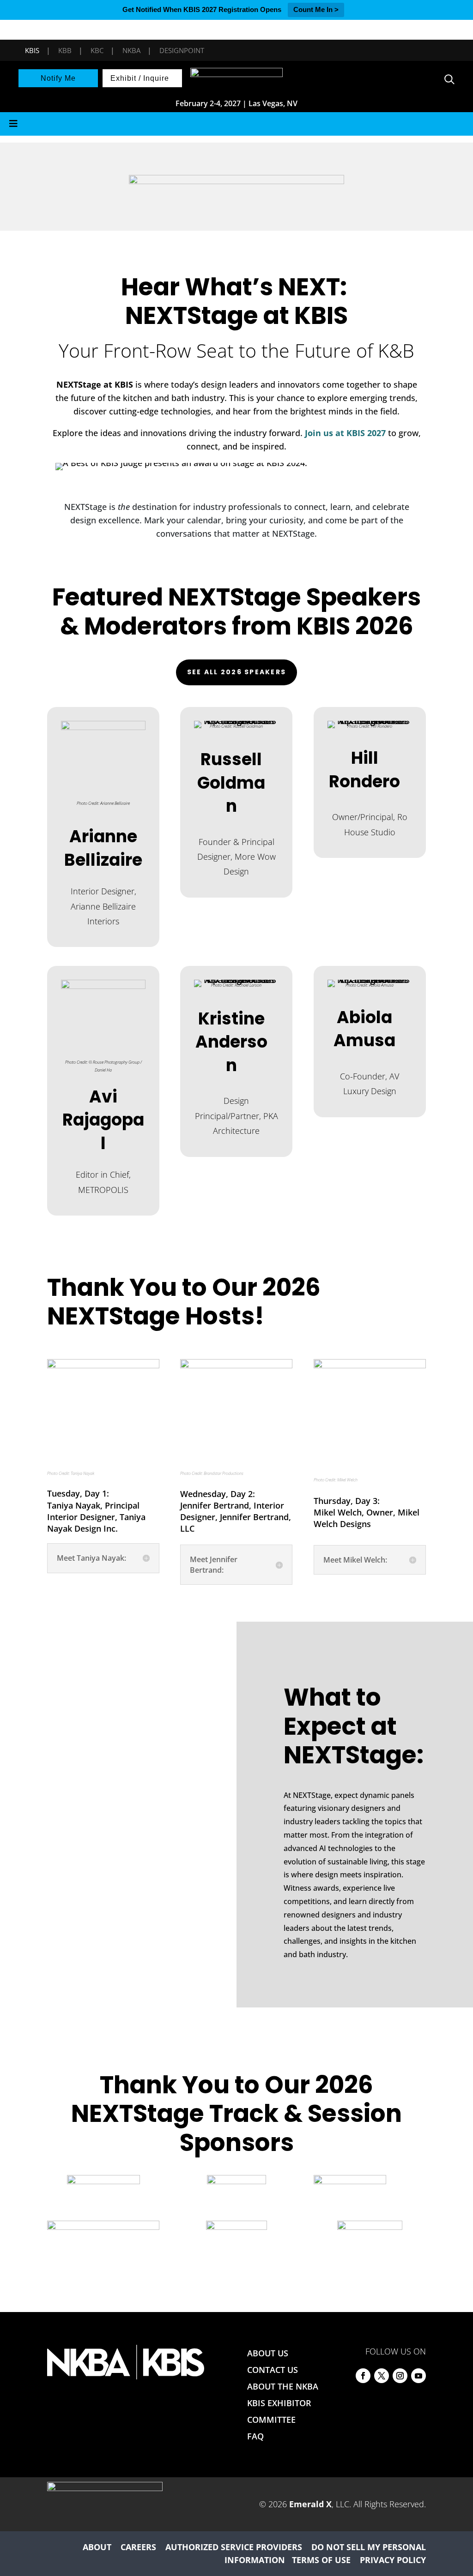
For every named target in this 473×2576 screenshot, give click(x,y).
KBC (97, 50)
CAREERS (138, 2547)
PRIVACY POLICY (393, 2560)
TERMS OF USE (321, 2560)
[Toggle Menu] (236, 124)
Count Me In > (316, 9)
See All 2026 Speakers (236, 672)
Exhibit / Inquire (140, 78)
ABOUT (97, 2547)
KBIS (32, 50)
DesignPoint (182, 50)
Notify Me (58, 78)
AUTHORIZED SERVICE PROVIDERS (234, 2547)
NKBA (131, 50)
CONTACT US (273, 2370)
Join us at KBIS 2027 (345, 433)
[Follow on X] (382, 2376)
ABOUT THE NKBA (283, 2386)
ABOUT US (268, 2353)
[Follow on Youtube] (418, 2376)
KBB (65, 50)
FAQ (255, 2436)
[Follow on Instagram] (400, 2376)
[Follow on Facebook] (363, 2376)
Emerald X (310, 2504)
